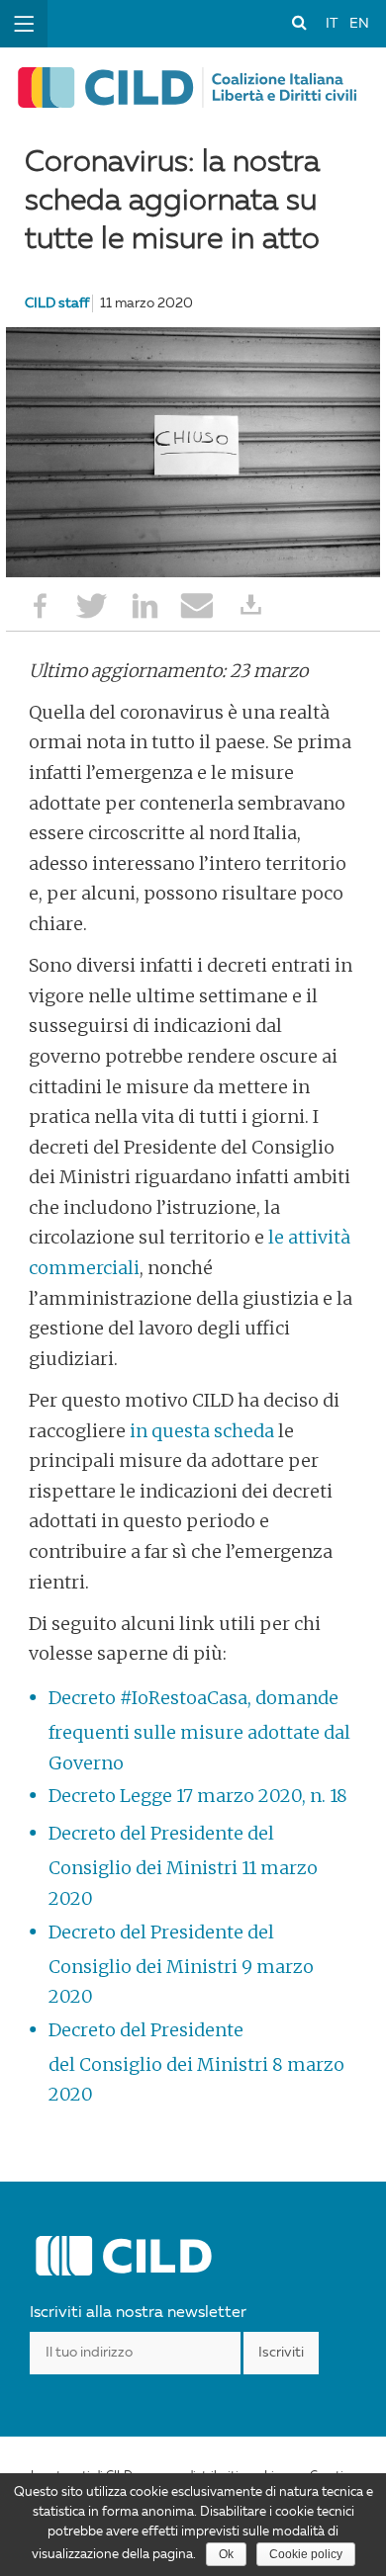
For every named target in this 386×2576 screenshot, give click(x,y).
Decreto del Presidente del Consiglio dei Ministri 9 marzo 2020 (181, 1965)
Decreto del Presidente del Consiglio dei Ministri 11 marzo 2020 (183, 1866)
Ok (226, 2554)
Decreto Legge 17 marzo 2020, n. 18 (198, 1796)
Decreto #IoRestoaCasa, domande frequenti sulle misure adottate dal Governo (199, 1730)
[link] (299, 22)
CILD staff (57, 303)
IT (332, 24)
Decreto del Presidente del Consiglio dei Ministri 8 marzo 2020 (196, 2062)
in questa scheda (202, 1431)
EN (359, 24)
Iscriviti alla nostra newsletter (138, 2313)
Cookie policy (306, 2554)
